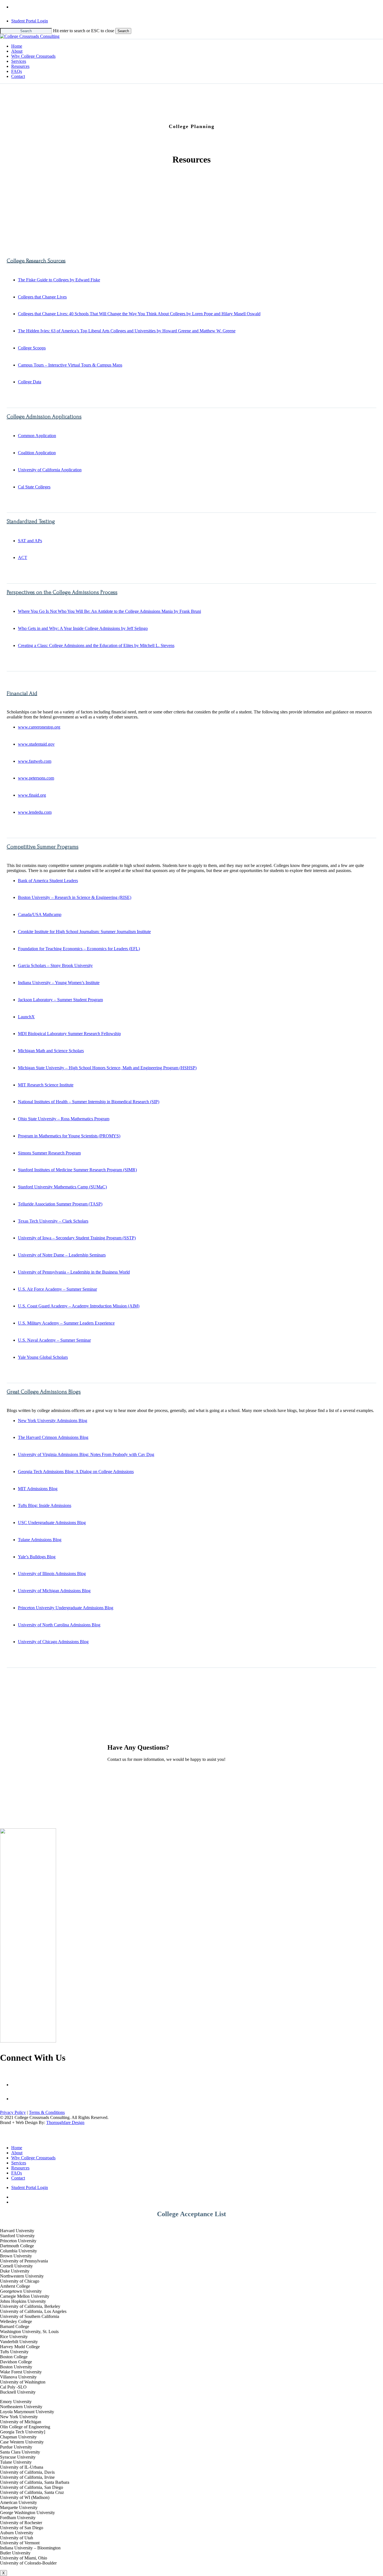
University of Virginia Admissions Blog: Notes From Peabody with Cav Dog (86, 1454)
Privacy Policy (13, 2112)
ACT (23, 557)
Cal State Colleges (34, 487)
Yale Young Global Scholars (43, 1357)
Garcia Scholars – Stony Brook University (55, 965)
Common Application (37, 436)
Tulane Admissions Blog (40, 1540)
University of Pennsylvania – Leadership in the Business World (74, 1272)
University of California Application (50, 470)
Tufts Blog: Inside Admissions (45, 1505)
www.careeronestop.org (39, 727)
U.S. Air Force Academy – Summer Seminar (57, 1289)
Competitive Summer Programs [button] (43, 847)
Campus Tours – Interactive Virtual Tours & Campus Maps (70, 365)
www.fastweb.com (35, 761)
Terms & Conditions (47, 2112)
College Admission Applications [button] (44, 417)
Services (19, 2163)
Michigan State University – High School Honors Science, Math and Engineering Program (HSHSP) (107, 1068)
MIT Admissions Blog (38, 1489)
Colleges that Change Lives (42, 297)
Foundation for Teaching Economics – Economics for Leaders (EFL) (79, 949)
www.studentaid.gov (36, 744)
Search (123, 31)
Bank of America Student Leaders (48, 881)
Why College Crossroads (33, 2158)
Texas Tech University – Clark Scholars (53, 1221)
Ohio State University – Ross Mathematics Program (64, 1119)
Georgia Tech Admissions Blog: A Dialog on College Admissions (76, 1472)
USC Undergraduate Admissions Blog (52, 1523)
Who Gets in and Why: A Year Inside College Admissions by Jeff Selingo (83, 628)
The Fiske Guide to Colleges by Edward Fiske (59, 280)
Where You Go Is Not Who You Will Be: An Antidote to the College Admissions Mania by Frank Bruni (109, 611)
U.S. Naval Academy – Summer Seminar (54, 1340)
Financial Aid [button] (22, 693)
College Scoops (32, 348)
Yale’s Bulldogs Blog (37, 1557)
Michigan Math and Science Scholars (51, 1051)
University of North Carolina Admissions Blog (59, 1625)
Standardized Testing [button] (31, 521)
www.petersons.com (36, 778)
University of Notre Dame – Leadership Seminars (62, 1255)
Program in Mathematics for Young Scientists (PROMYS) (69, 1136)
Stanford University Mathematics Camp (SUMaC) (62, 1187)
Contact (18, 2178)
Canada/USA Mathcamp (40, 914)
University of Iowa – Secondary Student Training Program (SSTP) (77, 1238)
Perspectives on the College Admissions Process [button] (62, 592)
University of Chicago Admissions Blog (53, 1642)
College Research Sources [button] (36, 261)
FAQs (17, 2173)
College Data (30, 382)
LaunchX (26, 1017)
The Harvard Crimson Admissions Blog (53, 1437)
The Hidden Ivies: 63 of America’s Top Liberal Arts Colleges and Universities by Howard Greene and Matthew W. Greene (127, 331)
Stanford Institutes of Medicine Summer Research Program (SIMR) (77, 1170)
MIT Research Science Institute (46, 1085)
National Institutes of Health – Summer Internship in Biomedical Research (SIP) (89, 1102)
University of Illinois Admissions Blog (52, 1574)
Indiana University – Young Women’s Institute (59, 983)
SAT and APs (30, 541)
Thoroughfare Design (65, 2122)
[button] (23, 1769)
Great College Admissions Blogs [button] (44, 1392)
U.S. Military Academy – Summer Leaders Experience (66, 1323)
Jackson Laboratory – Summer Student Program (60, 1000)
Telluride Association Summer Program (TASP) (60, 1204)
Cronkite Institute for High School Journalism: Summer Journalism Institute (84, 932)
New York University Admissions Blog (53, 1421)
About (17, 2153)
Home (17, 2148)
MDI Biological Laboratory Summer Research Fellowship (69, 1034)
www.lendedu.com (35, 812)
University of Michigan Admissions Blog (54, 1591)
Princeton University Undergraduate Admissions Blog (66, 1608)
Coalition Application (37, 453)
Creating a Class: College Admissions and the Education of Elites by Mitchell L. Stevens (96, 645)
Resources (20, 2168)
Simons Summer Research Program (49, 1153)
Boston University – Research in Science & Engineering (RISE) (75, 897)
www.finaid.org (32, 795)
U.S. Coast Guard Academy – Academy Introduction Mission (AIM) (79, 1306)
